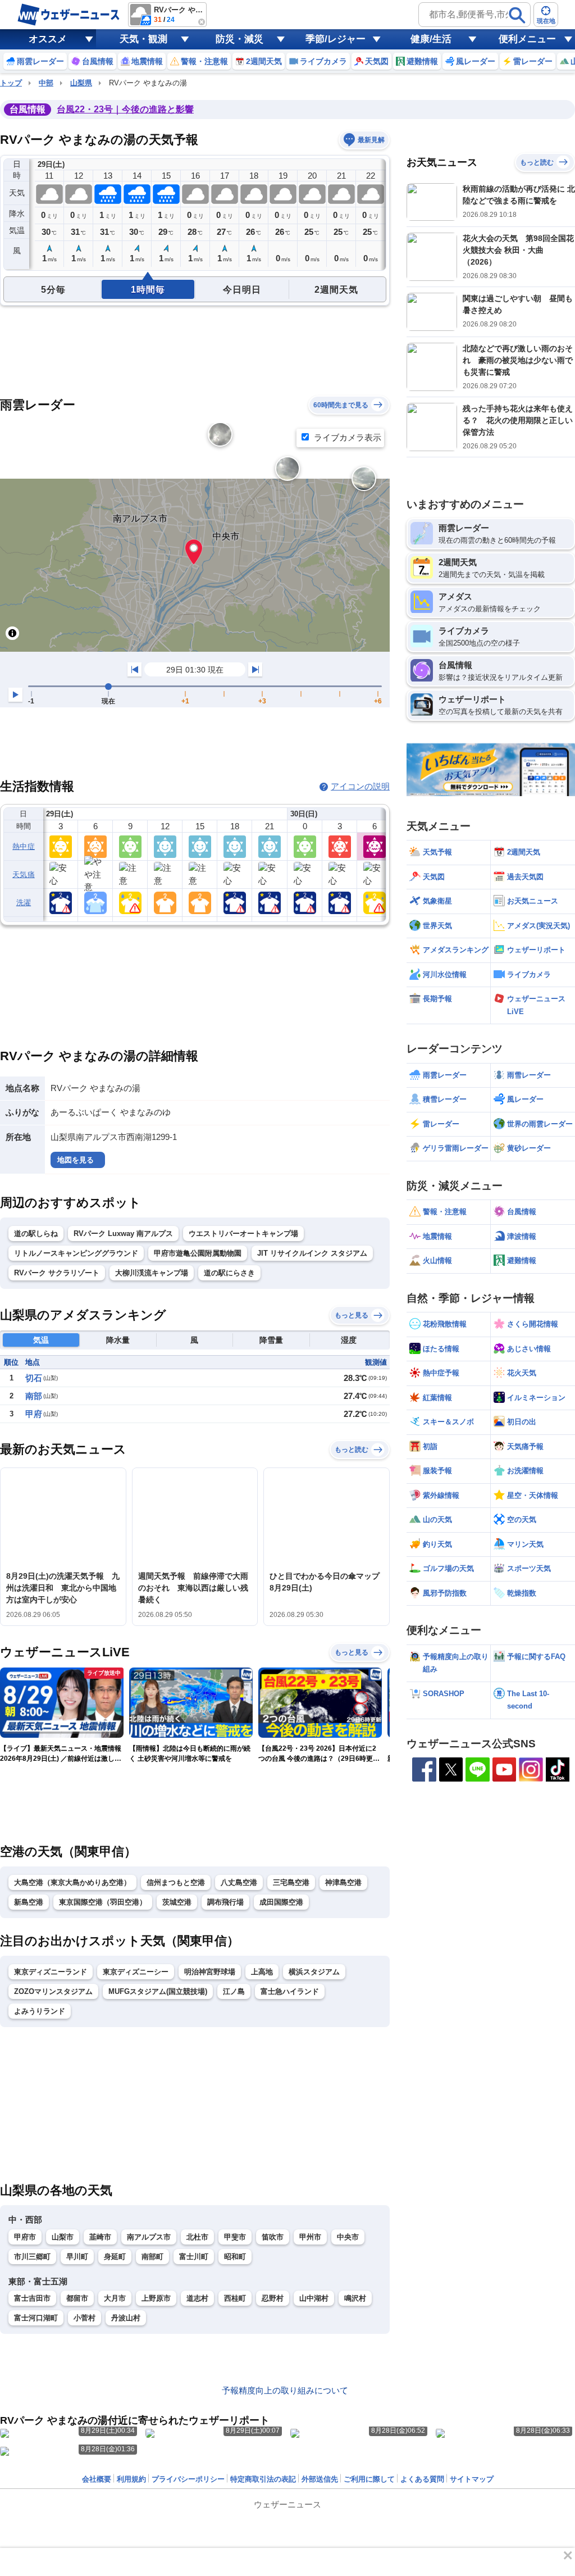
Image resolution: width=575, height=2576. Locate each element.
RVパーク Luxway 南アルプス (123, 1234)
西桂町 (235, 2298)
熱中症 (24, 846)
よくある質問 (422, 2479)
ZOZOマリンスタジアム (53, 1991)
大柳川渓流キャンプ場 (152, 1273)
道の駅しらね (36, 1234)
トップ (11, 83)
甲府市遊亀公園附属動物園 (198, 1253)
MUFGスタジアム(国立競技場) (158, 1991)
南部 (34, 1396)
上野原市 (156, 2298)
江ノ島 (234, 1991)
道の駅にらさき (229, 1273)
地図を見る (76, 1160)
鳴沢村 (355, 2298)
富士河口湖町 (36, 2318)
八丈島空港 (239, 1882)
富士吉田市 (32, 2298)
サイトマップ (472, 2479)
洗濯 (24, 903)
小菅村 (85, 2318)
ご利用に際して (369, 2479)
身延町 (115, 2257)
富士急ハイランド (290, 1991)
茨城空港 (177, 1902)
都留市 (77, 2298)
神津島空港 (343, 1882)
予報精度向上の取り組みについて (285, 2390)
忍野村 (273, 2298)
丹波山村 (126, 2318)
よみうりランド (40, 2011)
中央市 (348, 2237)
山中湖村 (314, 2298)
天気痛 (24, 874)
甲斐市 (235, 2237)
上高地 (262, 1972)
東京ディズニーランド (51, 1972)
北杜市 (197, 2237)
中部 (46, 83)
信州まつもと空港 (176, 1882)
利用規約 (131, 2479)
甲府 (34, 1414)
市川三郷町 (32, 2257)
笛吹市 (273, 2237)
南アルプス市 (149, 2237)
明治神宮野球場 (210, 1972)
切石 (34, 1378)
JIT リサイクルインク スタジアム (312, 1253)
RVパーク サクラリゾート (57, 1273)
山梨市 (63, 2237)
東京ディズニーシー (136, 1972)
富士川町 (194, 2257)
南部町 (152, 2257)
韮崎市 (100, 2237)
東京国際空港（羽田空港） (103, 1902)
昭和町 (235, 2257)
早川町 (77, 2257)
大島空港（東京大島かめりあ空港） (72, 1882)
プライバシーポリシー (188, 2479)
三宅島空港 (291, 1882)
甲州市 (310, 2237)
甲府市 (25, 2237)
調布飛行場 (225, 1902)
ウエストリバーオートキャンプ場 (243, 1234)
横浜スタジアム (314, 1972)
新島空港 (29, 1902)
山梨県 (81, 83)
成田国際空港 (281, 1902)
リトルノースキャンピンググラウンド (76, 1253)
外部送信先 (320, 2479)
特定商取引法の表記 (263, 2479)
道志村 (197, 2298)
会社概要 (97, 2479)
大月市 (115, 2298)
